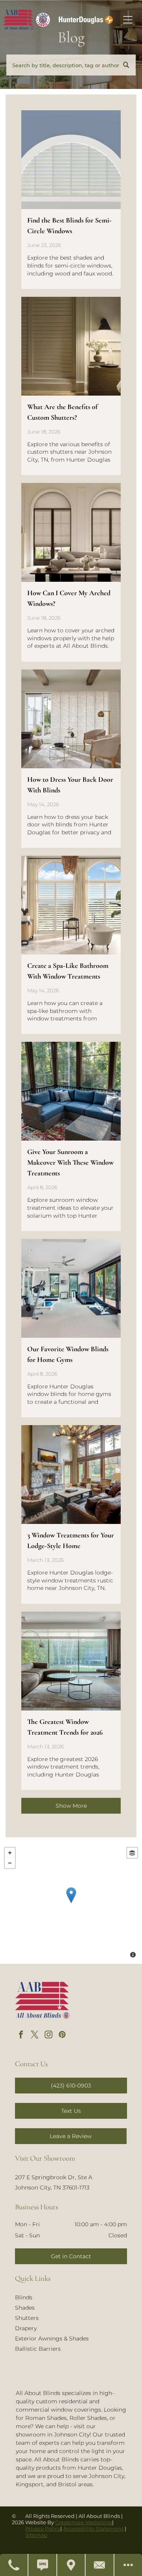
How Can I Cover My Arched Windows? (69, 598)
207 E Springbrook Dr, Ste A (54, 2177)
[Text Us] (43, 2565)
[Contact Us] (100, 2565)
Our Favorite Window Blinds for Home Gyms (68, 1354)
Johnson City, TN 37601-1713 (52, 2188)
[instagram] (49, 2036)
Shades (25, 2308)
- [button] (10, 1863)
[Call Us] (14, 2565)
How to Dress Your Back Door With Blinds (70, 785)
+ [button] (10, 1853)
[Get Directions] (71, 2565)
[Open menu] (128, 20)
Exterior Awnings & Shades (52, 2338)
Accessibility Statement (93, 2529)
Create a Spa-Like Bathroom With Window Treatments (68, 971)
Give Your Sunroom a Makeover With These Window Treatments (70, 1162)
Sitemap (36, 2535)
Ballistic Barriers (38, 2349)
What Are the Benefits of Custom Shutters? (62, 412)
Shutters (27, 2318)
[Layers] (132, 1853)
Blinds (24, 2297)
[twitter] (35, 2036)
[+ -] (71, 1903)
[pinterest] (62, 2036)
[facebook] (21, 2036)
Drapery (26, 2328)
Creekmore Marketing (84, 2522)
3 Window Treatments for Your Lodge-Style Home (71, 1540)
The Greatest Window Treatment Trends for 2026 (65, 1727)
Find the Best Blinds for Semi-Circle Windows (69, 225)
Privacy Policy (43, 2529)
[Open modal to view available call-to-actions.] (128, 2565)
